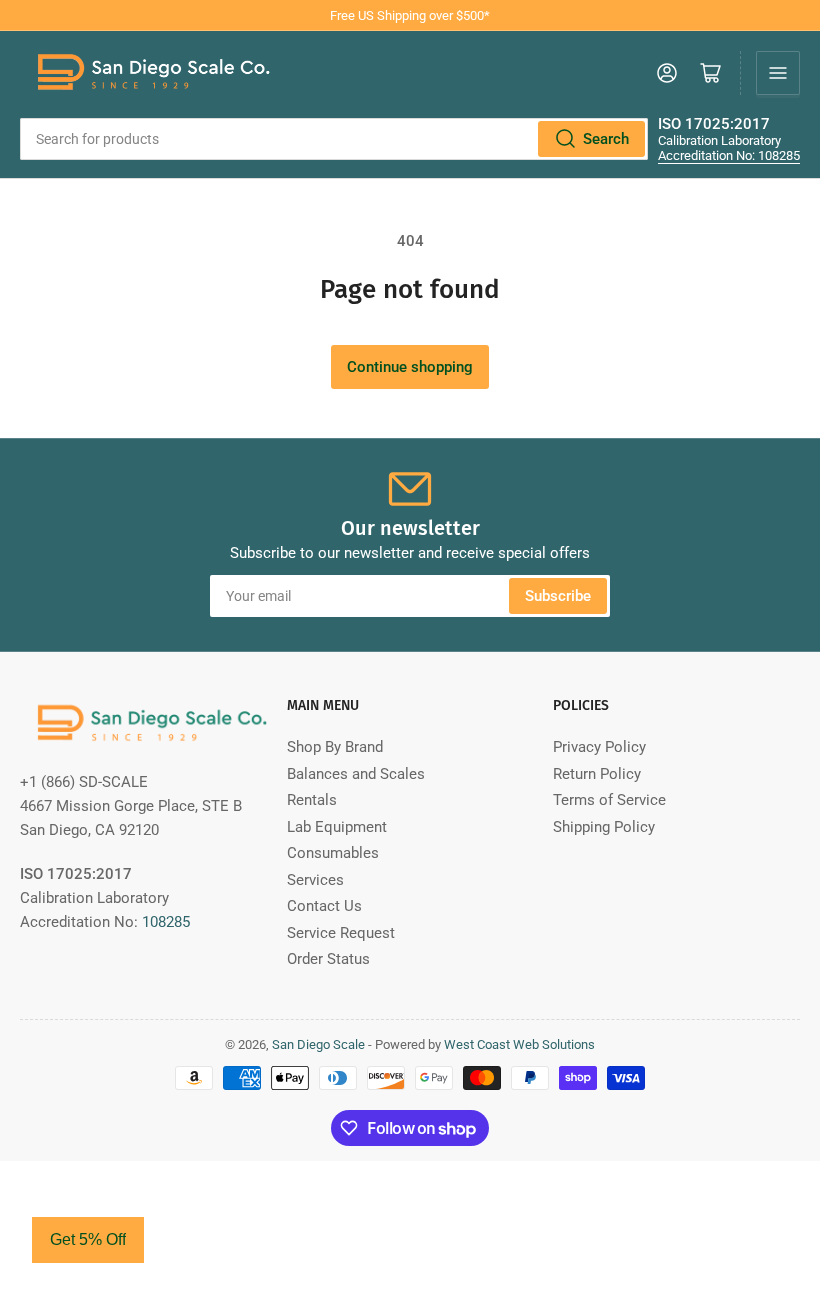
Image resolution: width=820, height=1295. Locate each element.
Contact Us (324, 906)
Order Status (328, 959)
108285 (166, 922)
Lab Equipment (337, 827)
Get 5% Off (88, 1239)
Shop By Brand (335, 747)
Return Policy (597, 774)
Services (315, 880)
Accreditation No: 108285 (729, 155)
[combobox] (334, 139)
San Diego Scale (318, 1044)
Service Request (341, 933)
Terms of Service (609, 800)
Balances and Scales (356, 774)
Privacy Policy (599, 747)
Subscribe (558, 596)
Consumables (333, 853)
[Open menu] (778, 73)
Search (606, 139)
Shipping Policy (604, 827)
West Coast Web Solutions (519, 1044)
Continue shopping (410, 367)
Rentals (312, 800)
